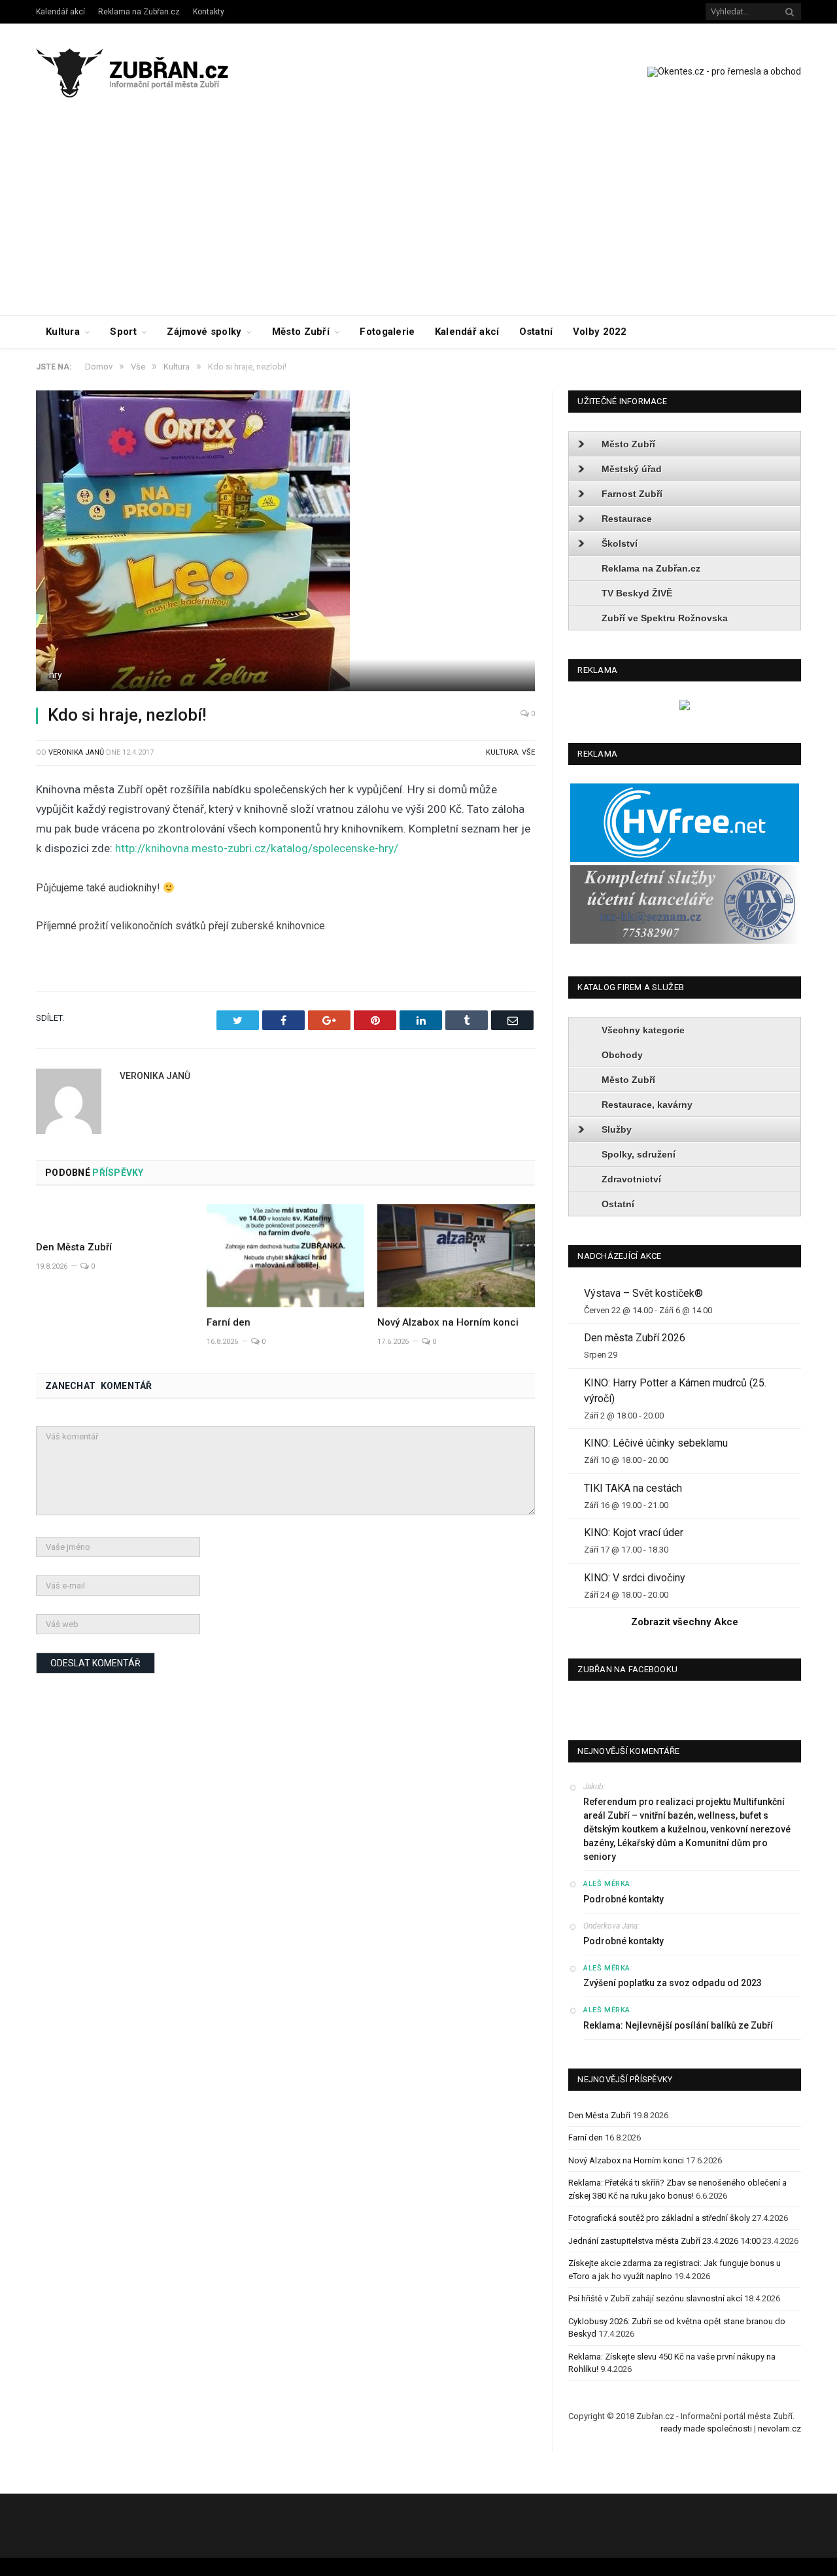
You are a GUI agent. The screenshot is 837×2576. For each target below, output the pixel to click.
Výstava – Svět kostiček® (643, 1293)
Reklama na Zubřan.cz (139, 12)
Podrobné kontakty (623, 1899)
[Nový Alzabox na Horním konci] (456, 1256)
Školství (620, 543)
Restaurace (627, 519)
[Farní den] (285, 1256)
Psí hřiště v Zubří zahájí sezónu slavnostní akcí (655, 2298)
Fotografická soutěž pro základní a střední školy (659, 2218)
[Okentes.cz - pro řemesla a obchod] (685, 707)
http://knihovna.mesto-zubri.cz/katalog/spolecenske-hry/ (257, 848)
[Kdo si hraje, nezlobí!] (285, 542)
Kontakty (209, 12)
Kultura (63, 332)
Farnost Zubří (632, 494)
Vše (528, 752)
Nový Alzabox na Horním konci (448, 1322)
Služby (617, 1129)
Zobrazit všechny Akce (685, 1622)
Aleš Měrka (607, 1884)
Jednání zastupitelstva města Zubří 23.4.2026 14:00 (664, 2241)
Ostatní (536, 332)
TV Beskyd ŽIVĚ (637, 593)
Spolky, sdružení (639, 1154)
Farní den (229, 1322)
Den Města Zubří (74, 1247)
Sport (123, 332)
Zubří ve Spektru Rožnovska (665, 618)
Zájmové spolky (204, 332)
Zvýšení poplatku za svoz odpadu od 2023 (673, 1983)
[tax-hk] (685, 941)
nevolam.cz (779, 2429)
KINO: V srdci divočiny (635, 1578)
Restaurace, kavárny (647, 1105)
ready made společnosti (706, 2429)
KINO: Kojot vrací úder (634, 1533)
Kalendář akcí (60, 12)
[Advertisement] (418, 217)
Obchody (622, 1055)
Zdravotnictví (631, 1179)
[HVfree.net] (685, 859)
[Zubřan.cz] (146, 71)
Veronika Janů (76, 752)
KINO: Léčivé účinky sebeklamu (656, 1443)
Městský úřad (632, 469)
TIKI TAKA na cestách (633, 1488)
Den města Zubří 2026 (635, 1338)
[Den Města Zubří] (115, 1218)
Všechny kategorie (643, 1030)
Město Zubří (301, 332)
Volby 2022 (600, 332)
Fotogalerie (387, 332)
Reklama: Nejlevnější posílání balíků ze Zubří (678, 2025)
